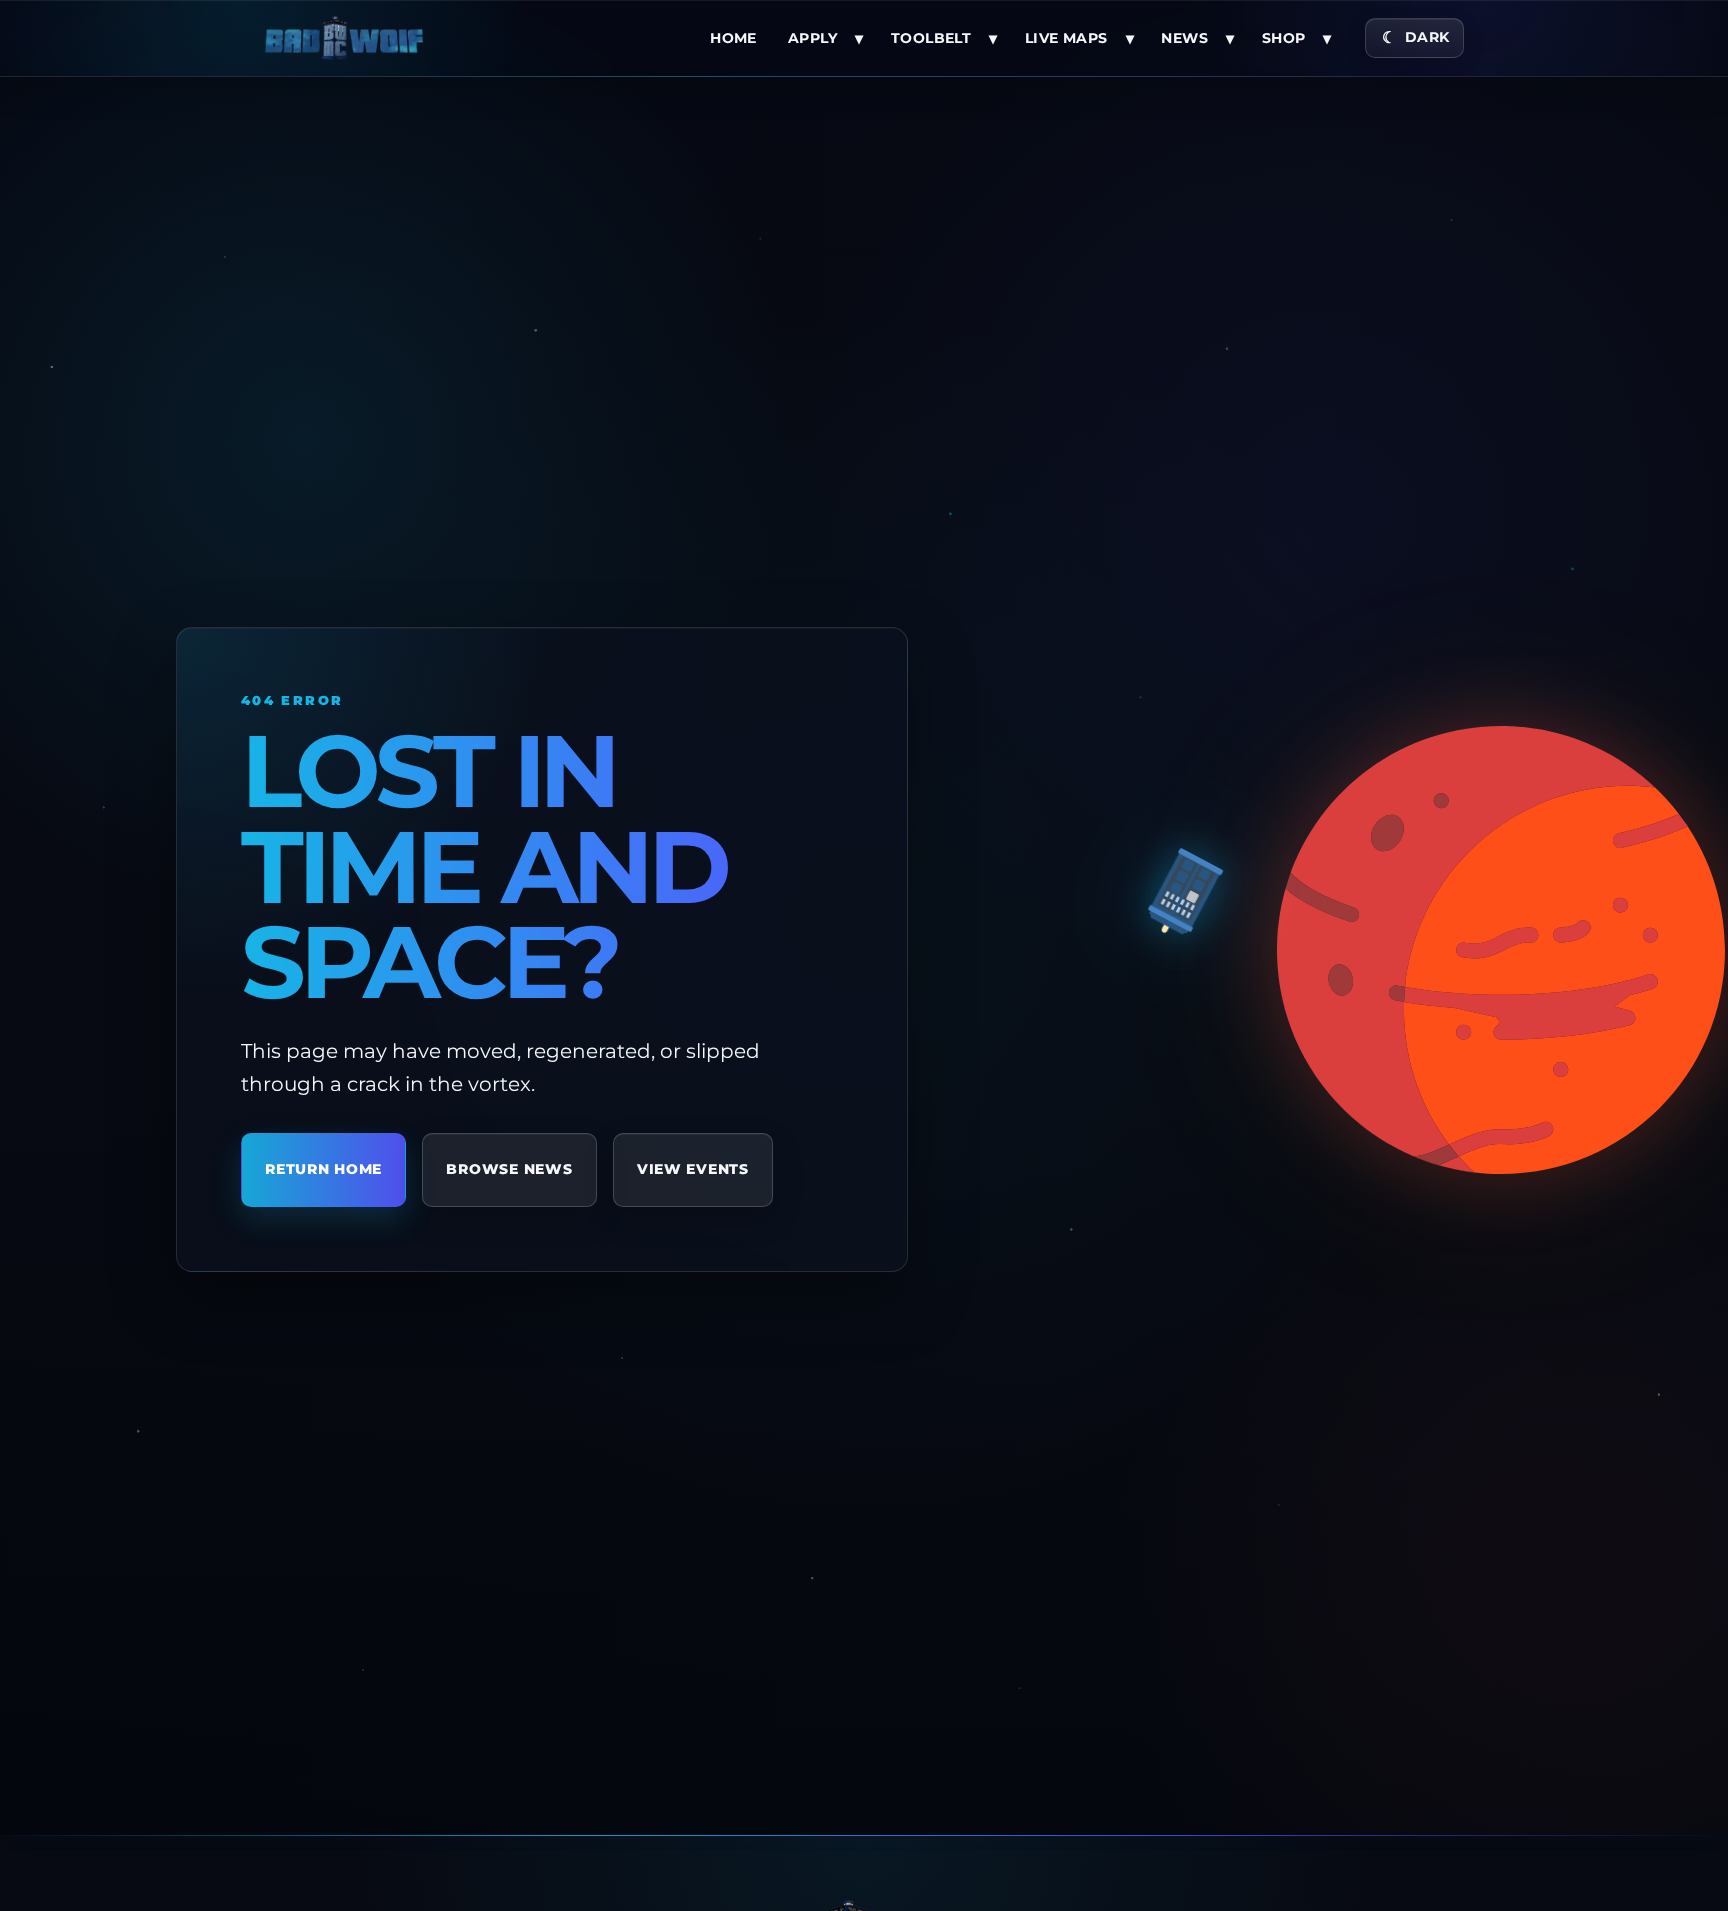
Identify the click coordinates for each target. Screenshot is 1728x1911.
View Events (693, 1170)
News (1184, 38)
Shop (1284, 38)
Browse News (509, 1170)
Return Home (323, 1170)
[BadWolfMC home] (344, 37)
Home (733, 38)
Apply (812, 38)
